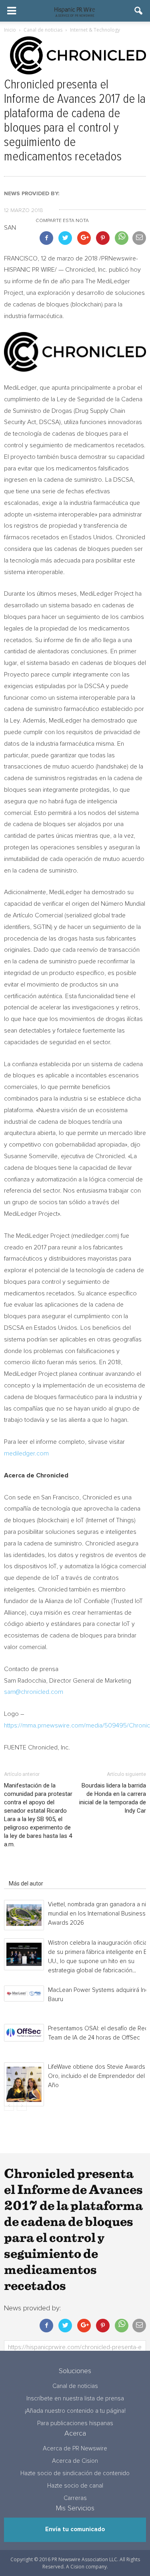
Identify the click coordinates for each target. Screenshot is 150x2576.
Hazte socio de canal (75, 2486)
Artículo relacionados (35, 1872)
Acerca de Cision (75, 2461)
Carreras (75, 2498)
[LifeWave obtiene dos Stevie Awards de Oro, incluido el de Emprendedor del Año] (24, 2084)
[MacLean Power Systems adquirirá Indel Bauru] (24, 1994)
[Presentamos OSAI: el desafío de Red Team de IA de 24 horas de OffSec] (24, 2033)
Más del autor (26, 1883)
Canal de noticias (75, 2386)
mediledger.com (26, 1453)
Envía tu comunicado (75, 2529)
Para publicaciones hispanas (75, 2423)
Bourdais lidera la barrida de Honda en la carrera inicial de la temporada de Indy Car (113, 1798)
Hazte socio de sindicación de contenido (75, 2473)
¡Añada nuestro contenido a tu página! (75, 2411)
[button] (139, 11)
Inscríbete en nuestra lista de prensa (75, 2399)
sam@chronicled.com (34, 1692)
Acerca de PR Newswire (75, 2449)
